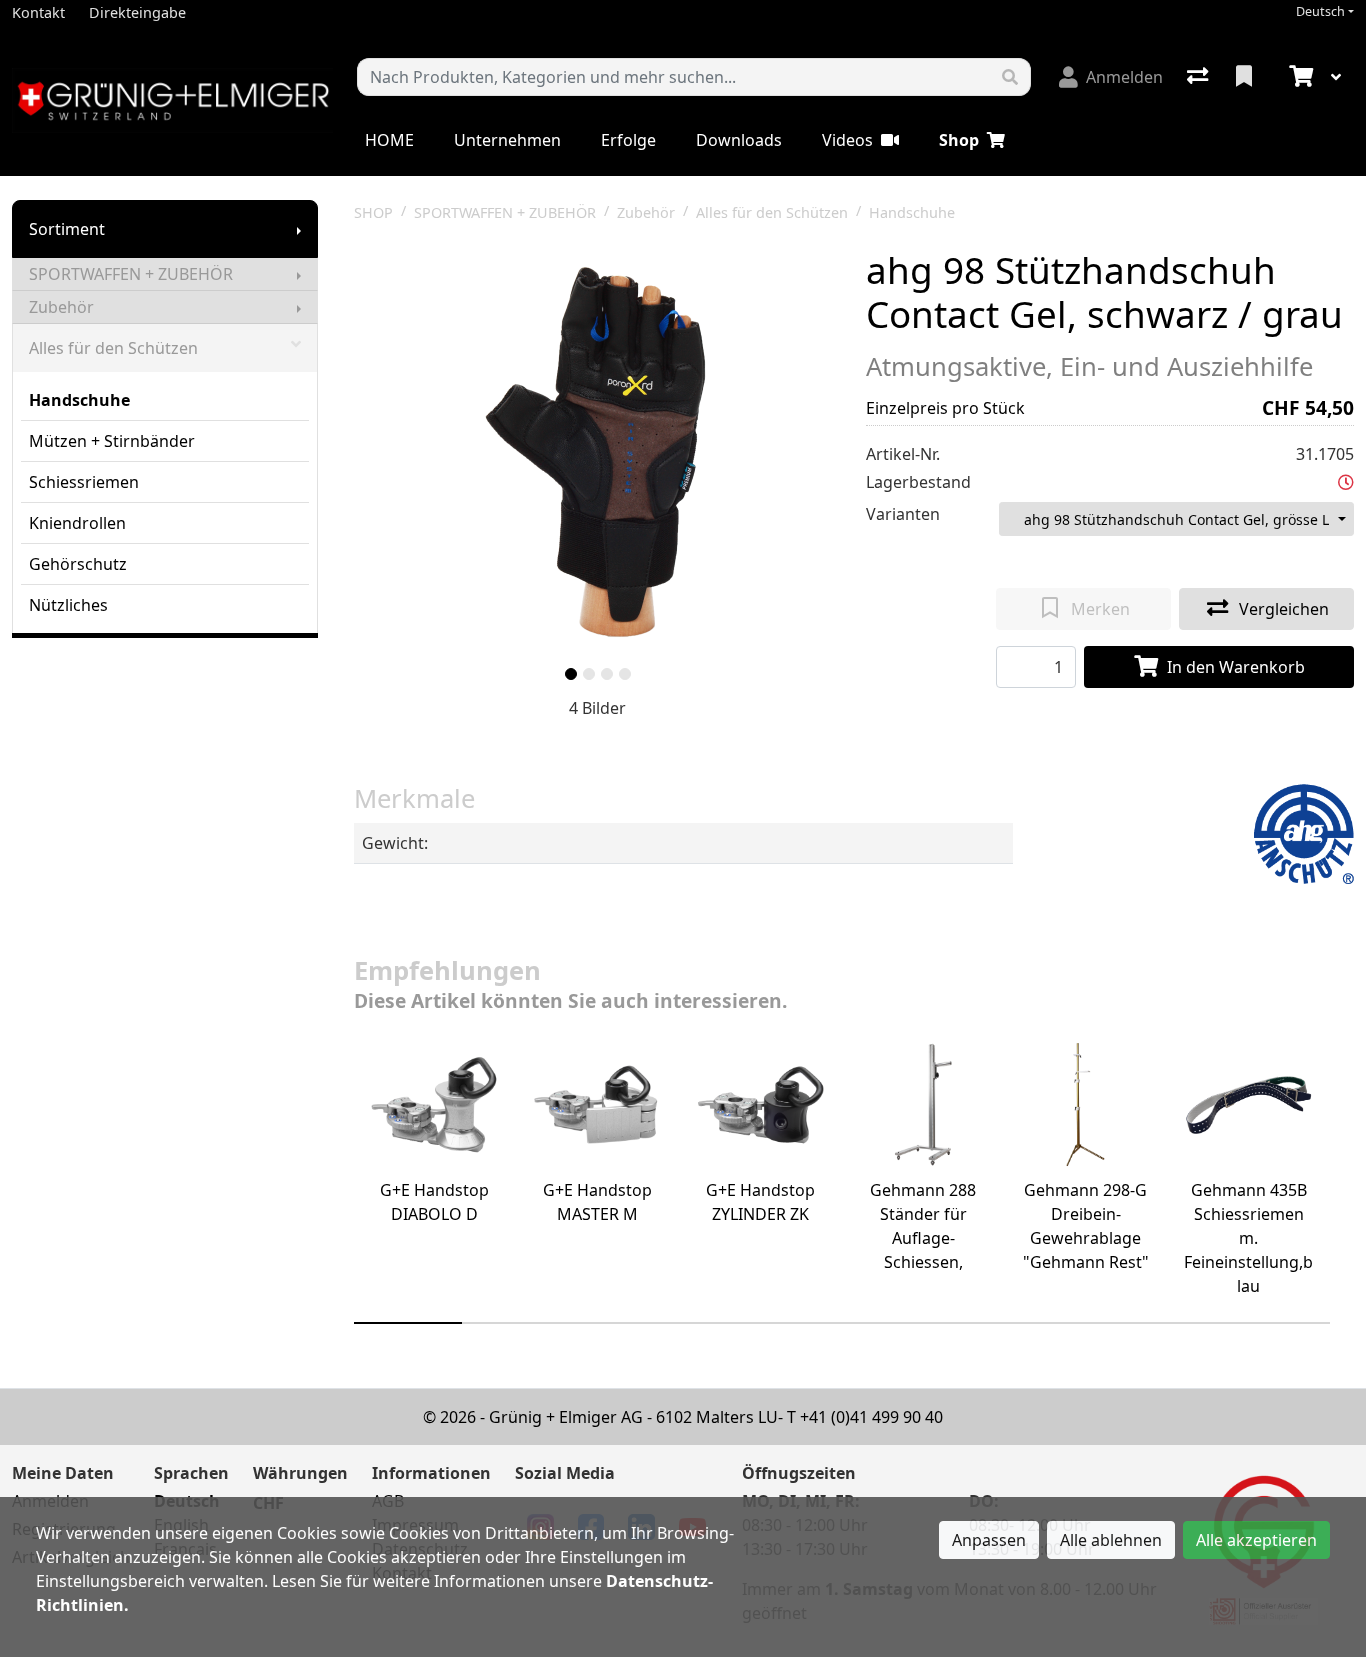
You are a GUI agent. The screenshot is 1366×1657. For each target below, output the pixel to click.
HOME (389, 140)
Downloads (739, 140)
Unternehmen (507, 140)
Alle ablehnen (1111, 1540)
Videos (847, 140)
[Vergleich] (1199, 77)
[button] (1346, 482)
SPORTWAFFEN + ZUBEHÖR (131, 274)
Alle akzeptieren (1256, 1540)
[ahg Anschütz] (1304, 832)
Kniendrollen (77, 523)
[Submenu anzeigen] (299, 229)
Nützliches (68, 605)
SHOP (373, 212)
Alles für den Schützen (113, 348)
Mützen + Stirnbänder (112, 441)
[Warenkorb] (1299, 77)
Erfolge (628, 140)
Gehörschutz (78, 564)
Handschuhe (79, 400)
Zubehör (61, 307)
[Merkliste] (1246, 77)
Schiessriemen (84, 482)
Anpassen (989, 1540)
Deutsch (1320, 11)
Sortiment (67, 229)
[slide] (571, 674)
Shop (959, 140)
